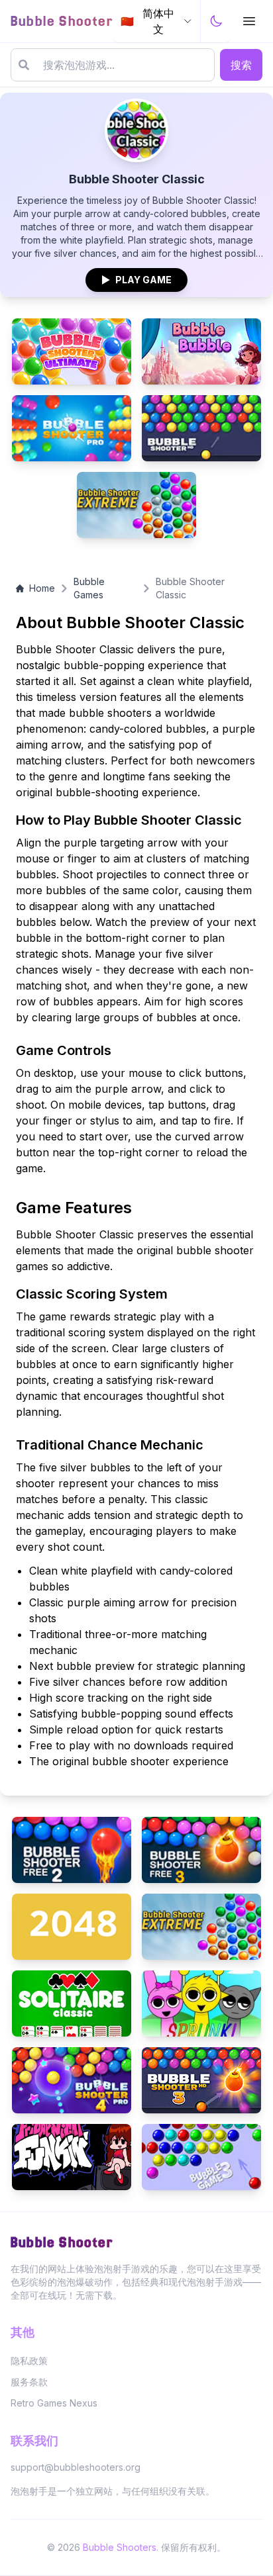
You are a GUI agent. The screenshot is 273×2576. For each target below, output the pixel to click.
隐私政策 (29, 2361)
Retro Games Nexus (54, 2403)
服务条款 (29, 2382)
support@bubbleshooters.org (76, 2467)
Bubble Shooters (120, 2547)
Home (42, 588)
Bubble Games (89, 588)
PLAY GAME (136, 280)
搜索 (241, 65)
